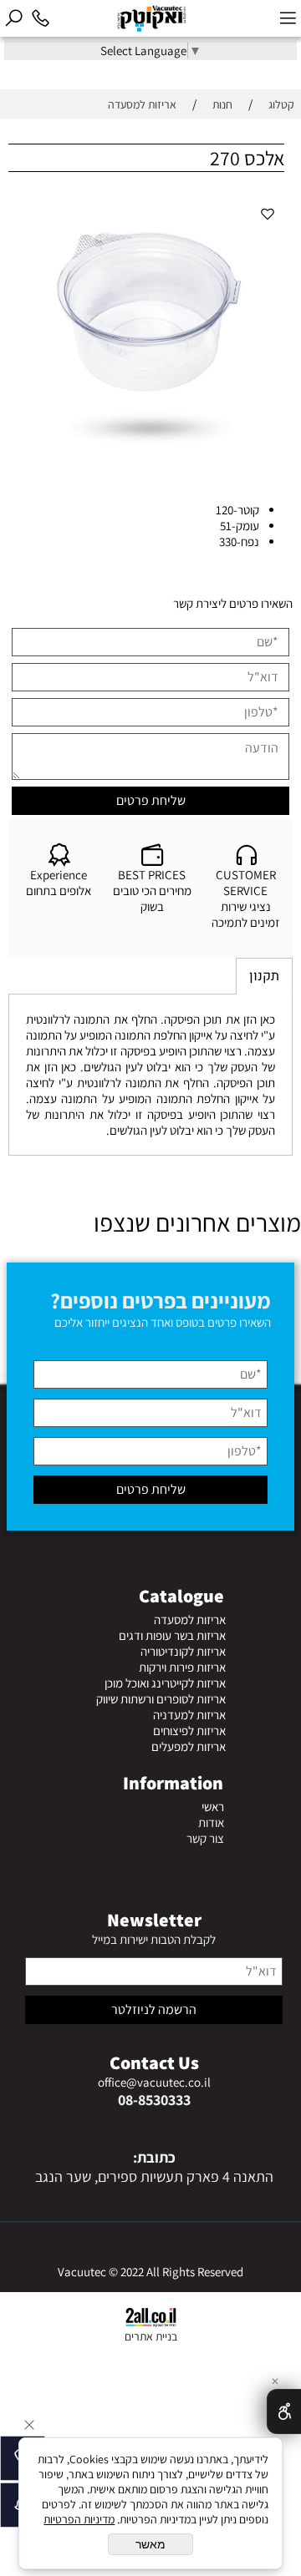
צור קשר (205, 1838)
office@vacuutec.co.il (154, 2082)
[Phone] (40, 18)
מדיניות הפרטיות (79, 2519)
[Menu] (288, 18)
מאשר (150, 2544)
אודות (211, 1822)
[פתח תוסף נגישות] (284, 2412)
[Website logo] (164, 19)
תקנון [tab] (264, 976)
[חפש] (13, 18)
